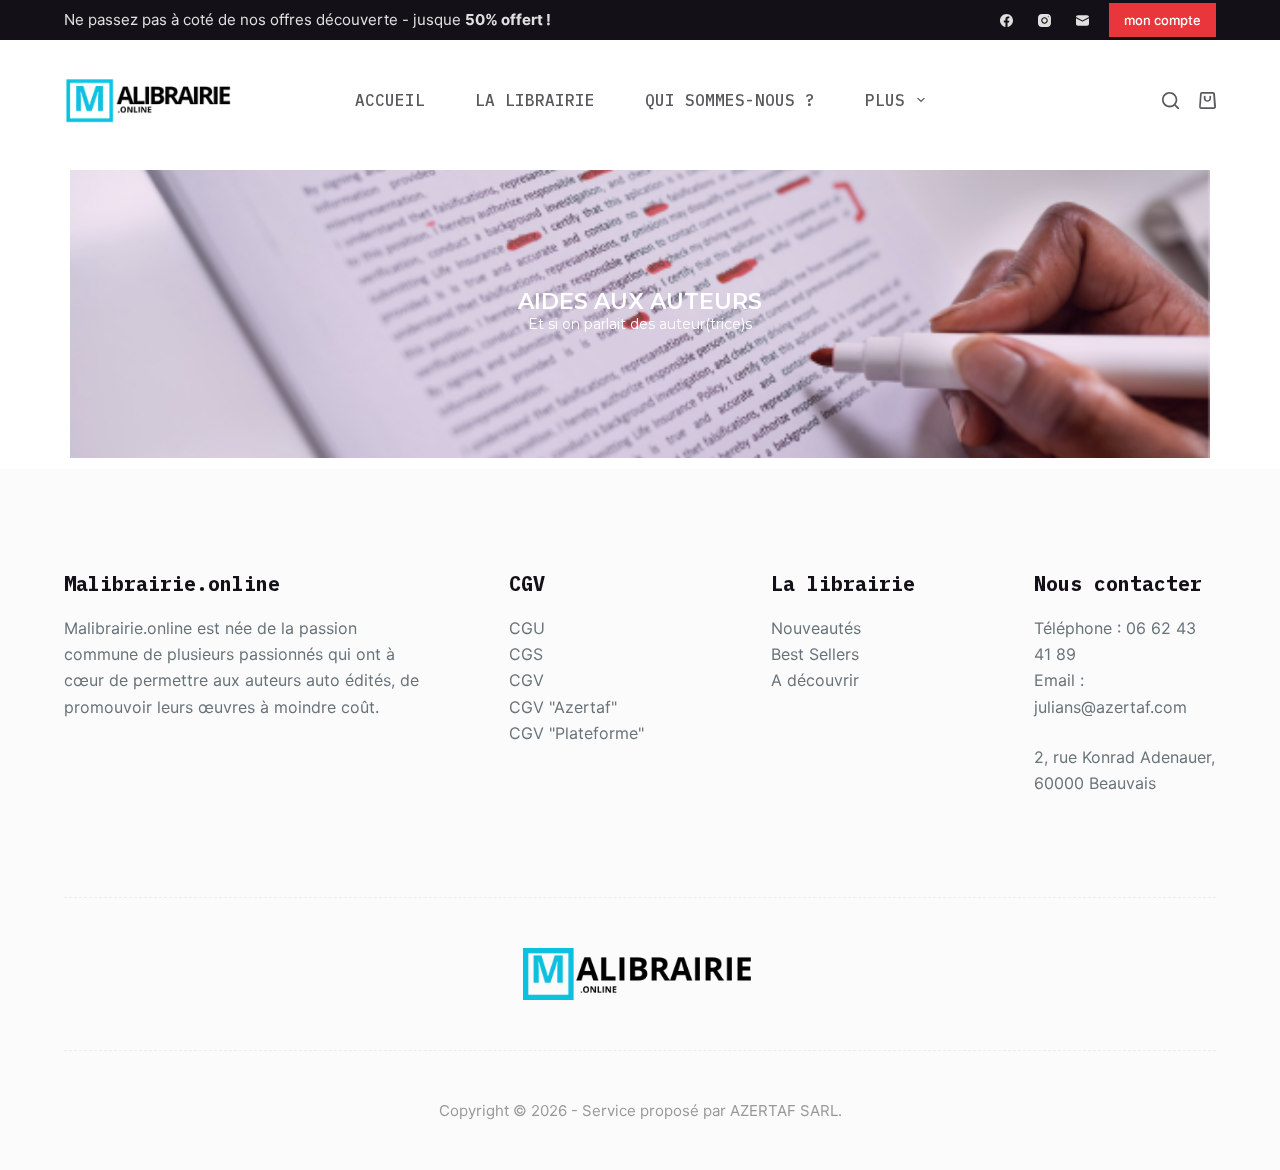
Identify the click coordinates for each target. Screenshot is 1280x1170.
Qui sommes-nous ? (730, 100)
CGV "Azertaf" (563, 707)
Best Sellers (815, 654)
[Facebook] (1006, 20)
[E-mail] (1082, 20)
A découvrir (815, 680)
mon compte (1162, 20)
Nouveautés (816, 628)
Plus (885, 100)
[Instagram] (1044, 20)
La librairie (535, 100)
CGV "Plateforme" (576, 733)
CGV (526, 680)
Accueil (390, 100)
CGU (527, 628)
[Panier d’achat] (1207, 100)
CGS (526, 654)
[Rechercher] (1170, 100)
